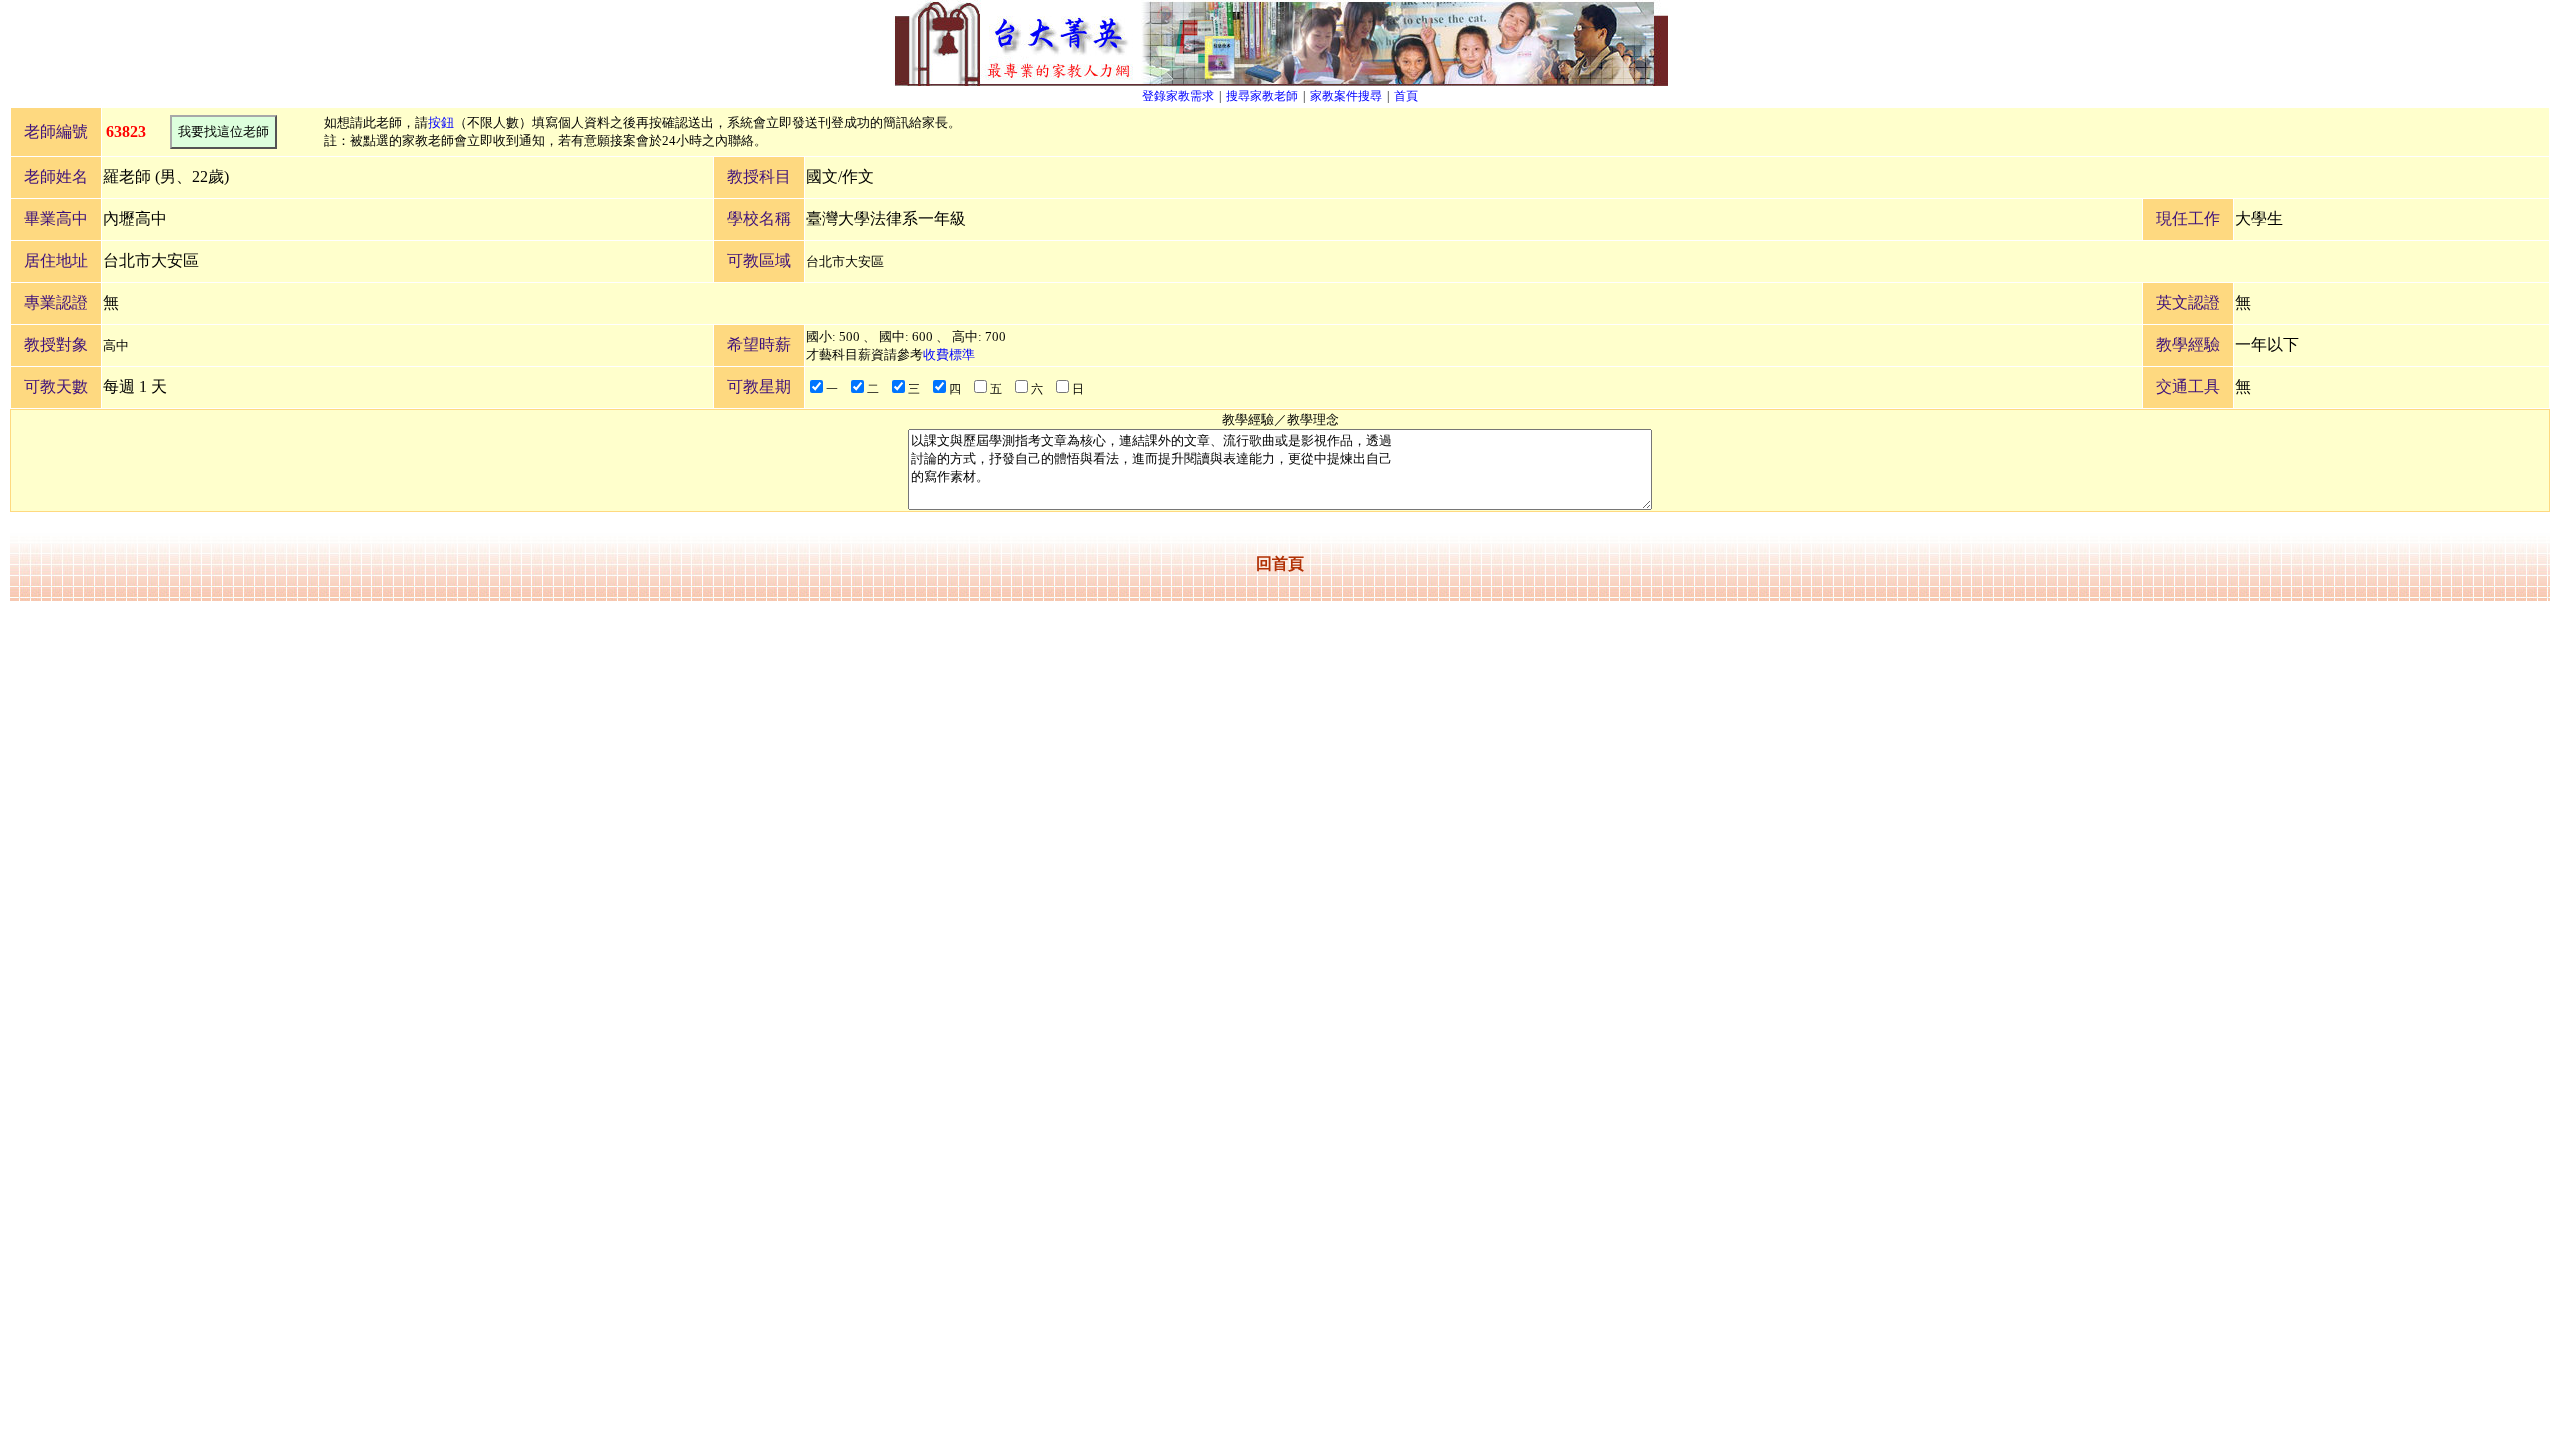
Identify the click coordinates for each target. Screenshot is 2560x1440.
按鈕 (441, 122)
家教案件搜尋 (1346, 96)
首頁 (1406, 96)
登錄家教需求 (1178, 96)
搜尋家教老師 (1262, 96)
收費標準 (949, 354)
